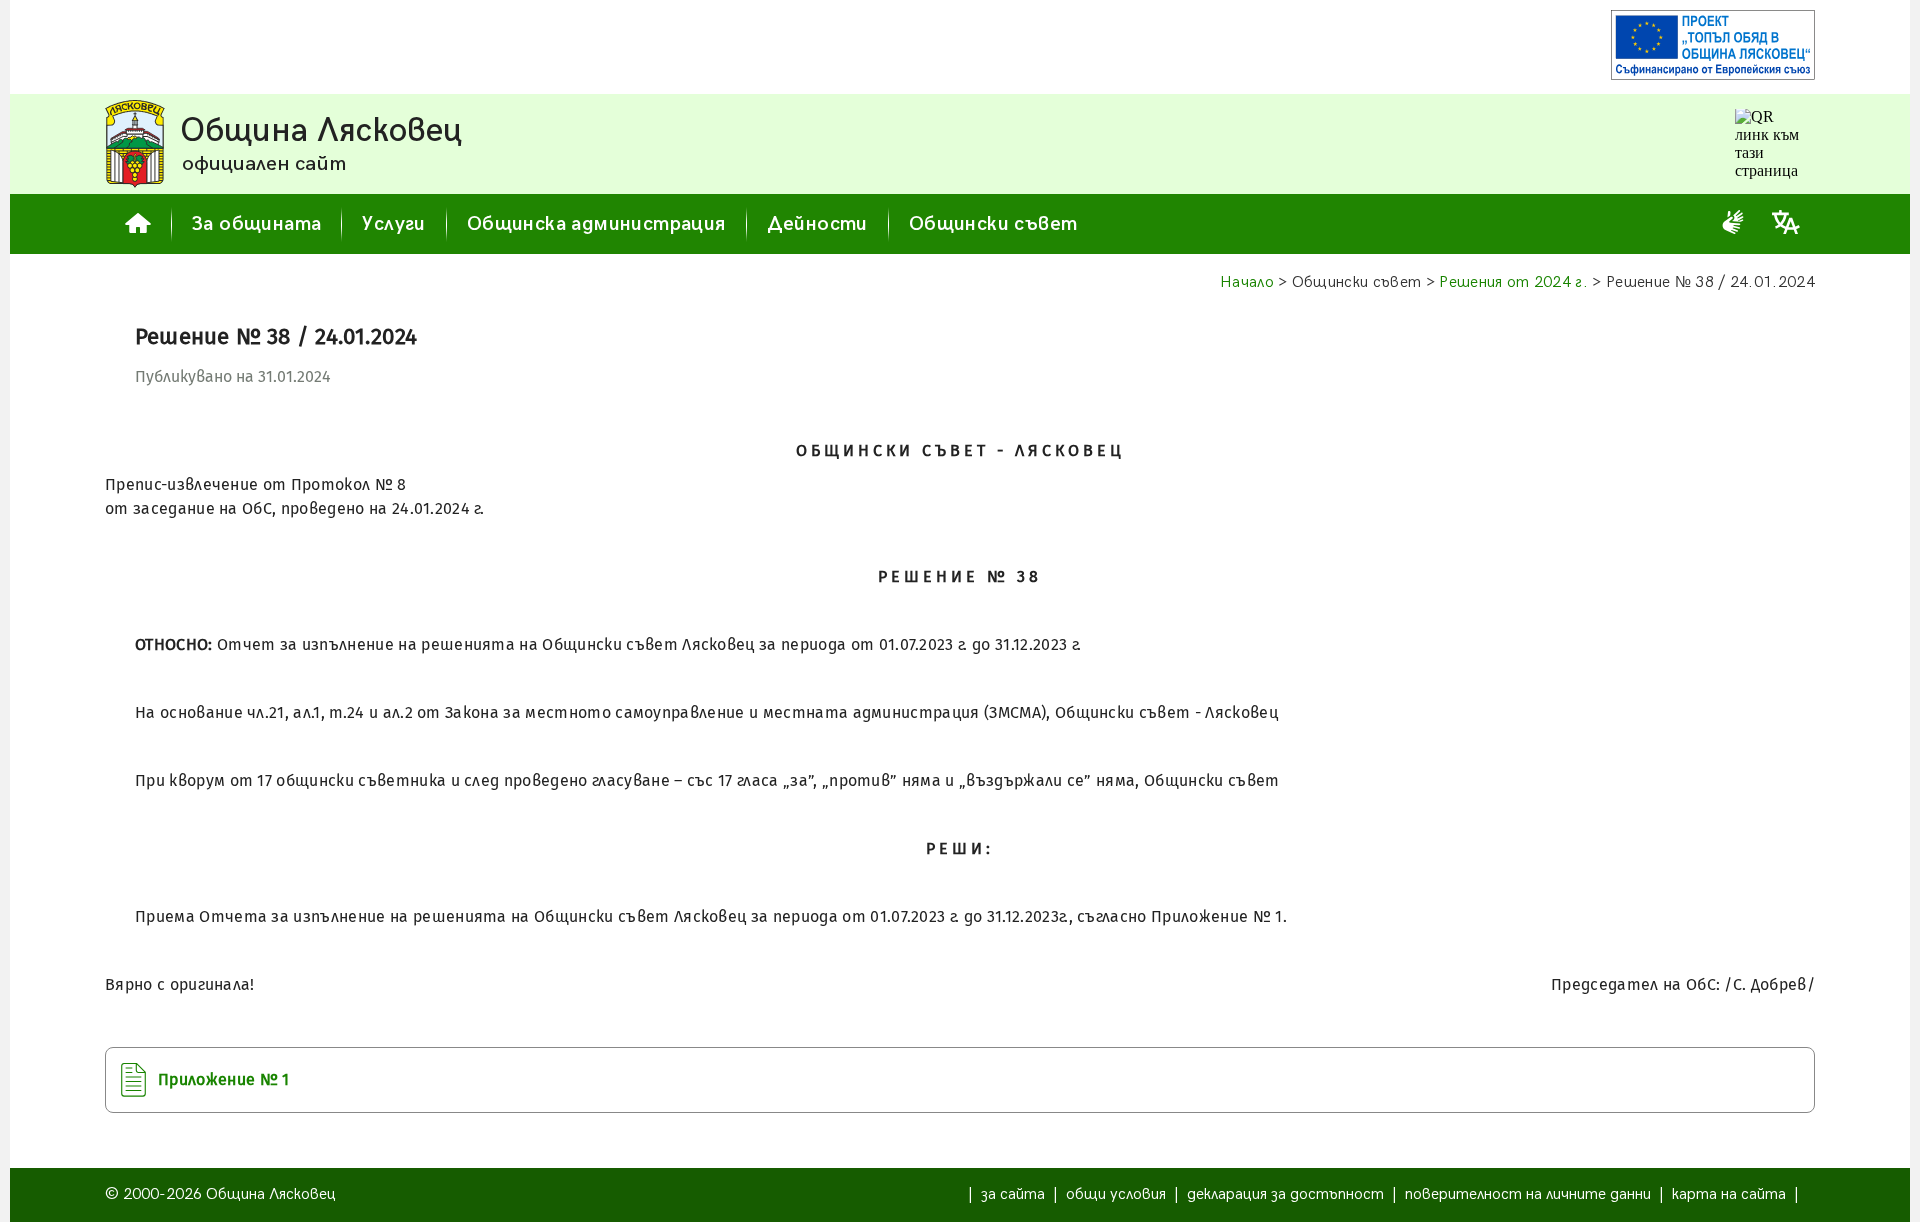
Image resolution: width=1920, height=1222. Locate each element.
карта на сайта (1729, 1194)
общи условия (1116, 1194)
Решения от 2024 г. (1513, 282)
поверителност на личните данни (1528, 1194)
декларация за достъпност (1285, 1194)
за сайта (1013, 1194)
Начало (1247, 282)
